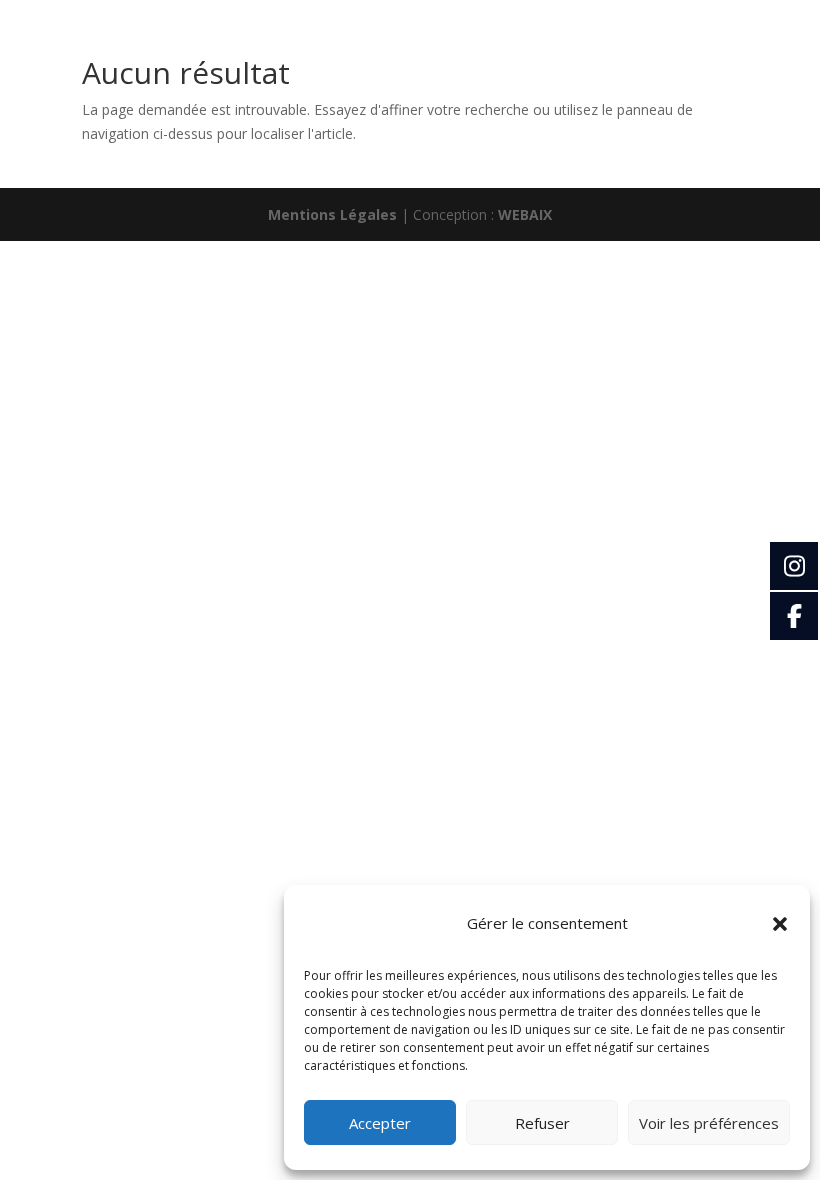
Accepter (380, 1123)
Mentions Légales (332, 214)
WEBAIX (525, 214)
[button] (780, 924)
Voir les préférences (709, 1123)
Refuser (542, 1123)
